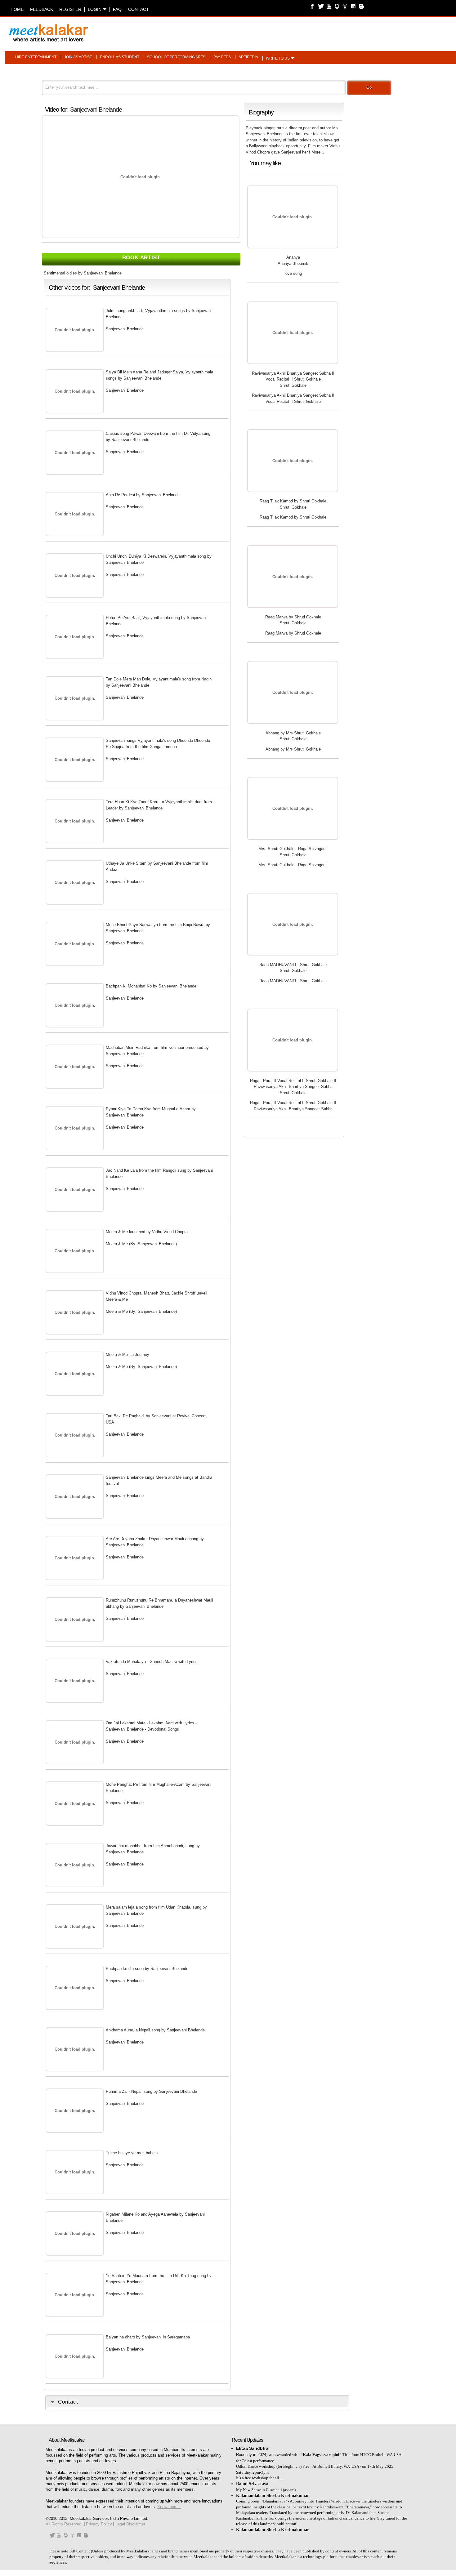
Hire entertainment (36, 57)
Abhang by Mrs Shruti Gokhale (293, 733)
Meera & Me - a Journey (127, 1355)
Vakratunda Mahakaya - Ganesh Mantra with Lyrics (152, 1662)
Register (70, 9)
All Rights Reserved (63, 2524)
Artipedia (248, 57)
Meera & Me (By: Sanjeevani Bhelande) (141, 1244)
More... (318, 152)
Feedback (42, 9)
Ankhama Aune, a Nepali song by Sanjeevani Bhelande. (156, 2030)
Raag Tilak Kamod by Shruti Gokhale (293, 501)
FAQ (117, 9)
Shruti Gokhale (293, 385)
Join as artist (78, 57)
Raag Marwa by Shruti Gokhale (293, 617)
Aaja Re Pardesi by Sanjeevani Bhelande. (143, 495)
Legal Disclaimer (130, 2524)
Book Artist (141, 258)
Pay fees (222, 57)
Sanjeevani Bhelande (96, 109)
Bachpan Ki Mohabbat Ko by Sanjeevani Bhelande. (152, 986)
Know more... (169, 2507)
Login (95, 9)
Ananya (293, 257)
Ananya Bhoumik (293, 263)
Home (17, 9)
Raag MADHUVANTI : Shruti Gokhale (293, 965)
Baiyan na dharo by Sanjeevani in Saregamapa (148, 2337)
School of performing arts (176, 57)
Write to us (278, 58)
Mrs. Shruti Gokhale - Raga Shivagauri (293, 849)
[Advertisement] (306, 30)
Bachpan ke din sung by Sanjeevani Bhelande (147, 1969)
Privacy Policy (99, 2524)
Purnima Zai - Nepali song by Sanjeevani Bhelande (151, 2091)
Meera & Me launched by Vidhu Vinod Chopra (147, 1232)
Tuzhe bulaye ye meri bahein (132, 2153)
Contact (139, 9)
